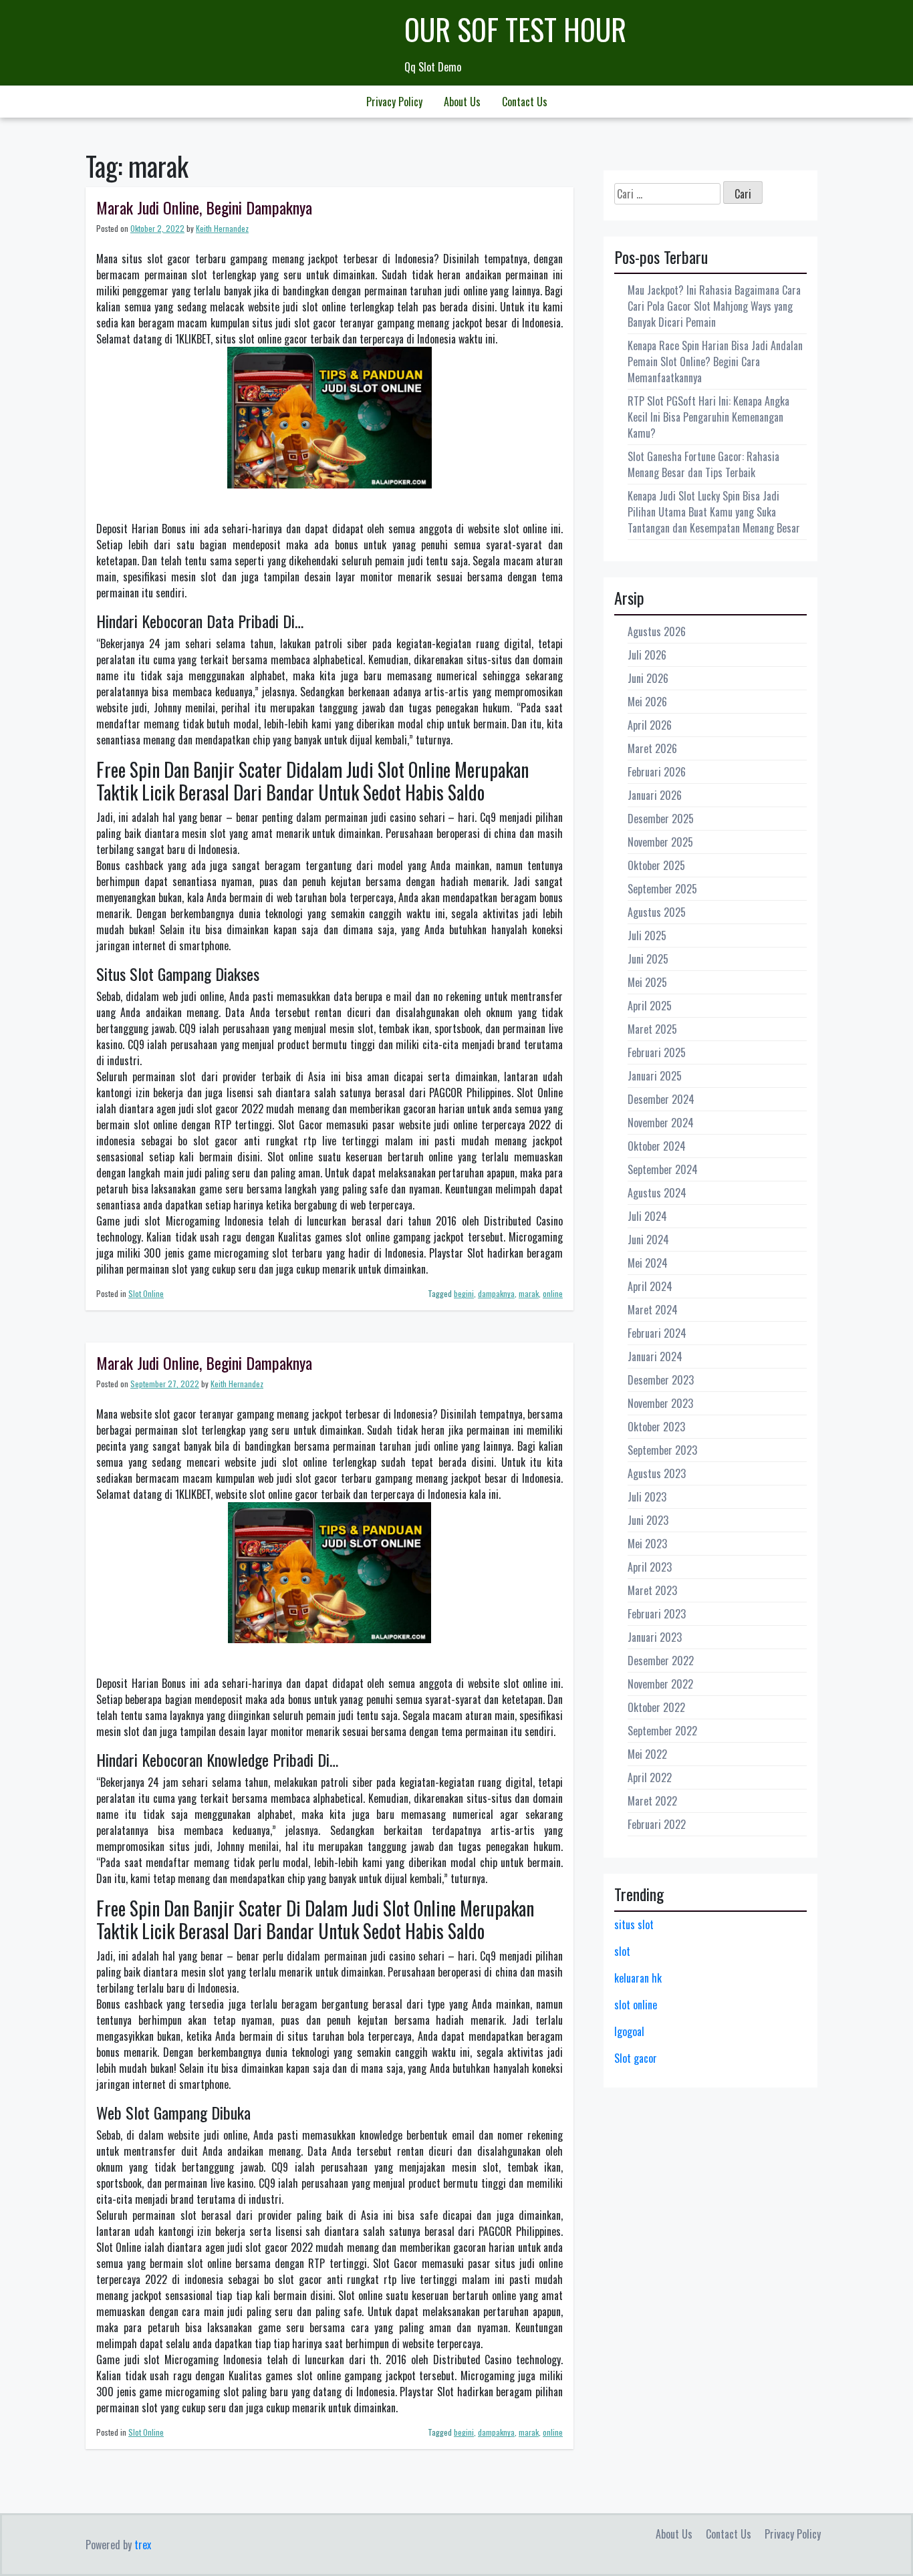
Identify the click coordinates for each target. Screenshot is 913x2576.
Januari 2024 (655, 1356)
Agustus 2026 (657, 631)
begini (464, 1293)
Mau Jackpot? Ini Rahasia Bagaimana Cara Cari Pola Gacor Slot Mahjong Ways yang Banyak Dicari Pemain (714, 306)
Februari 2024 (657, 1333)
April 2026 (650, 725)
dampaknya (496, 1293)
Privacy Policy (394, 102)
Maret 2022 (652, 1801)
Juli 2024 (647, 1216)
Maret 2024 (653, 1310)
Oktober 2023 (656, 1427)
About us (462, 102)
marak (529, 1293)
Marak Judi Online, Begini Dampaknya (204, 207)
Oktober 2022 (656, 1707)
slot (622, 1951)
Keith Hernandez (222, 228)
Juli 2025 (647, 936)
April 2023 (650, 1567)
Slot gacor (636, 2058)
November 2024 (661, 1123)
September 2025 (662, 889)
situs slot (634, 1924)
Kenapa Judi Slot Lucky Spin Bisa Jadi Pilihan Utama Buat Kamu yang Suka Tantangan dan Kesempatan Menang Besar (714, 512)
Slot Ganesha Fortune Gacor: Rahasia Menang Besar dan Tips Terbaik (703, 464)
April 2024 (650, 1286)
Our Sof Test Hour (515, 29)
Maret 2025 (652, 1029)
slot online (636, 2005)
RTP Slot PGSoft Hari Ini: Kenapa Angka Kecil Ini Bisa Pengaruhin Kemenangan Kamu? (708, 417)
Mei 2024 (648, 1263)
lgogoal (629, 2031)
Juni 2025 (648, 959)
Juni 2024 (648, 1240)
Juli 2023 (647, 1497)
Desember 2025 (661, 819)
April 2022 (650, 1777)
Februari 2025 (657, 1052)
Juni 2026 (648, 678)
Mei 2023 (647, 1544)
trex (143, 2545)
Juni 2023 (648, 1520)
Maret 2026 (652, 748)
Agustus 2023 (657, 1473)
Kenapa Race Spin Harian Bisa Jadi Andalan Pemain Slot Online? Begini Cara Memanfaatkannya (715, 362)
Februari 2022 (657, 1824)
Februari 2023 (657, 1614)
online (553, 1293)
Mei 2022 (647, 1754)
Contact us (525, 102)
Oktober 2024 (657, 1146)
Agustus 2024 (657, 1193)
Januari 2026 (655, 795)
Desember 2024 (661, 1099)
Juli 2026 (647, 655)
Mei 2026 (647, 702)
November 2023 (660, 1403)
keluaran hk (638, 1978)
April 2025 (650, 1006)
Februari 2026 (657, 772)
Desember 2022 (661, 1661)
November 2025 (660, 842)
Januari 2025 (655, 1076)
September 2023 (662, 1450)
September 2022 (662, 1731)
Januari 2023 (655, 1637)
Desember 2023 (661, 1380)
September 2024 (663, 1169)
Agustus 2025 (657, 912)
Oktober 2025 (656, 865)
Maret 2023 (652, 1590)
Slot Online (146, 1293)
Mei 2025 (647, 982)
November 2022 (660, 1684)
